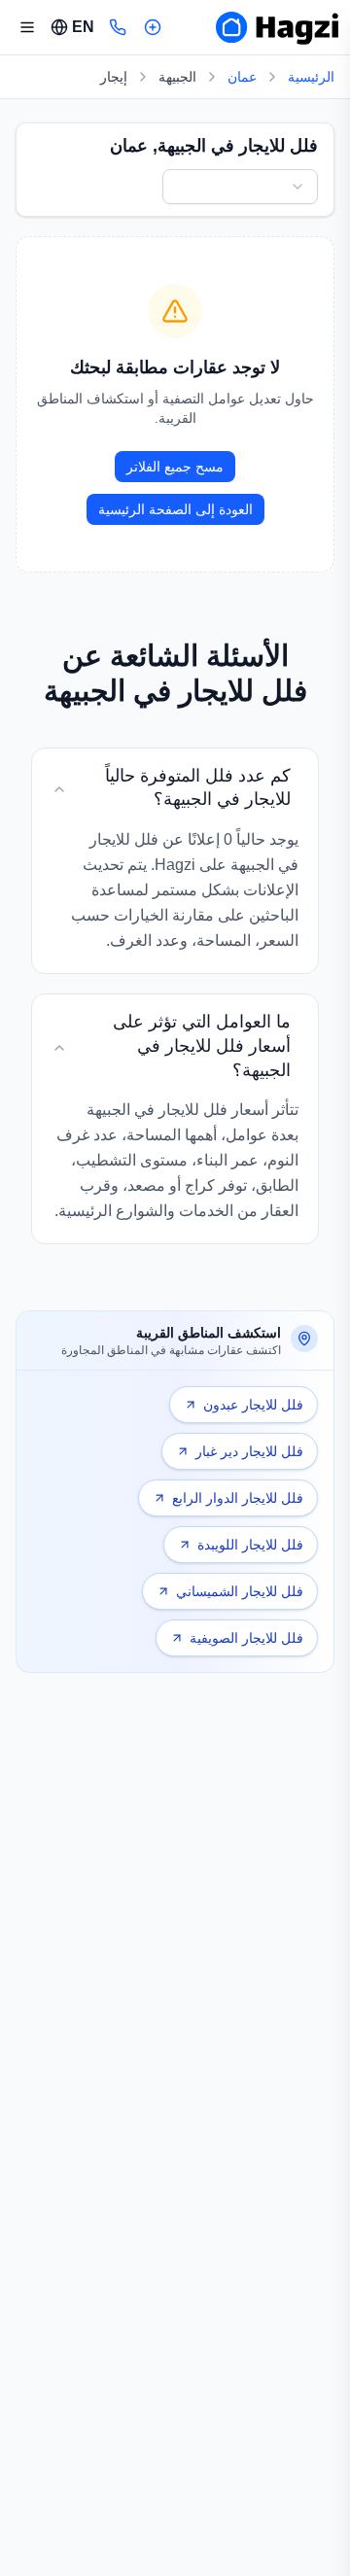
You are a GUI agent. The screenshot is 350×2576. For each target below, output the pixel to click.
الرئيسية (311, 77)
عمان (242, 77)
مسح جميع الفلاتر (175, 467)
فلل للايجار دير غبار (249, 1451)
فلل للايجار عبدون (253, 1405)
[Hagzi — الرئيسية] (277, 27)
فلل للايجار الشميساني (240, 1591)
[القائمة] (27, 27)
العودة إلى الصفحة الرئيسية (175, 509)
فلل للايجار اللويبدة (250, 1545)
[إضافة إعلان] (153, 27)
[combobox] (240, 187)
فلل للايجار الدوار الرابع (238, 1498)
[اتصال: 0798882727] (118, 27)
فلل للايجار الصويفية (246, 1638)
